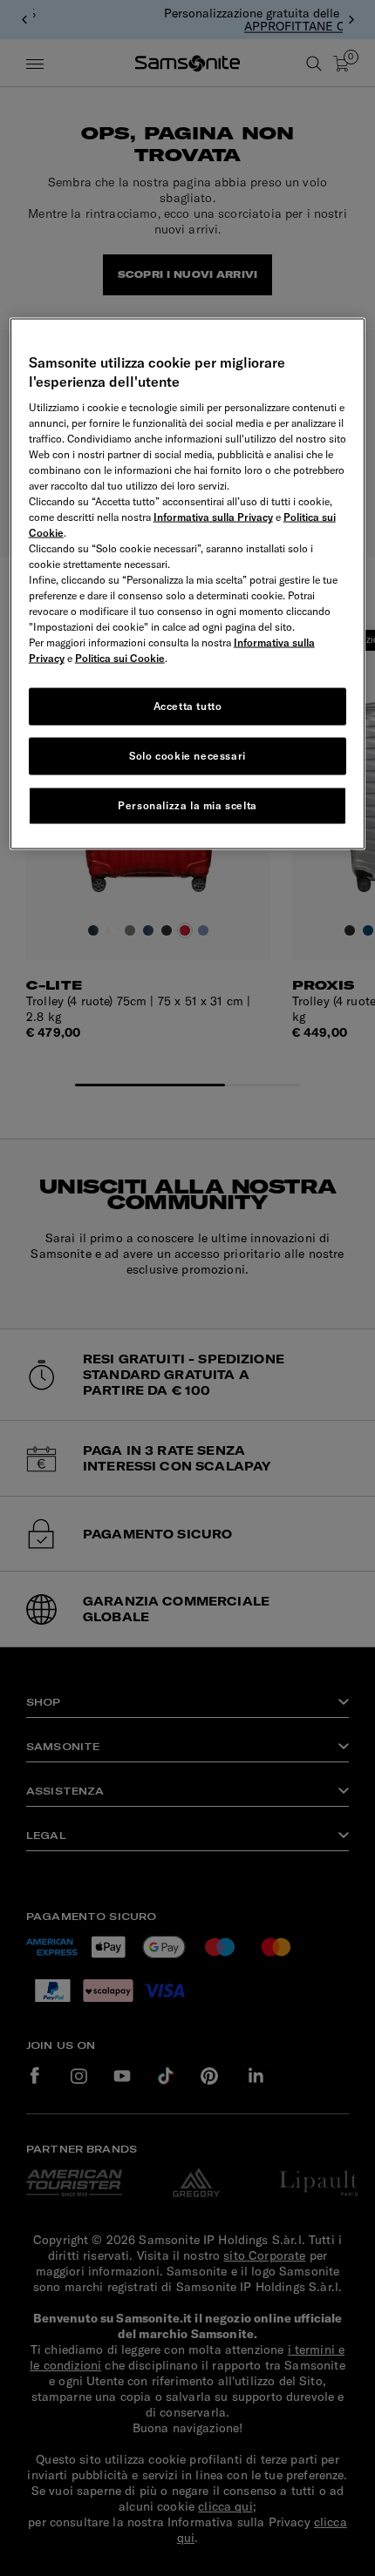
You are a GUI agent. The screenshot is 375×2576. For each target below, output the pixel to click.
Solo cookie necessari (187, 756)
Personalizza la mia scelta (187, 805)
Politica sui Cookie (120, 658)
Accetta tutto (188, 706)
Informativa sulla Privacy (213, 517)
